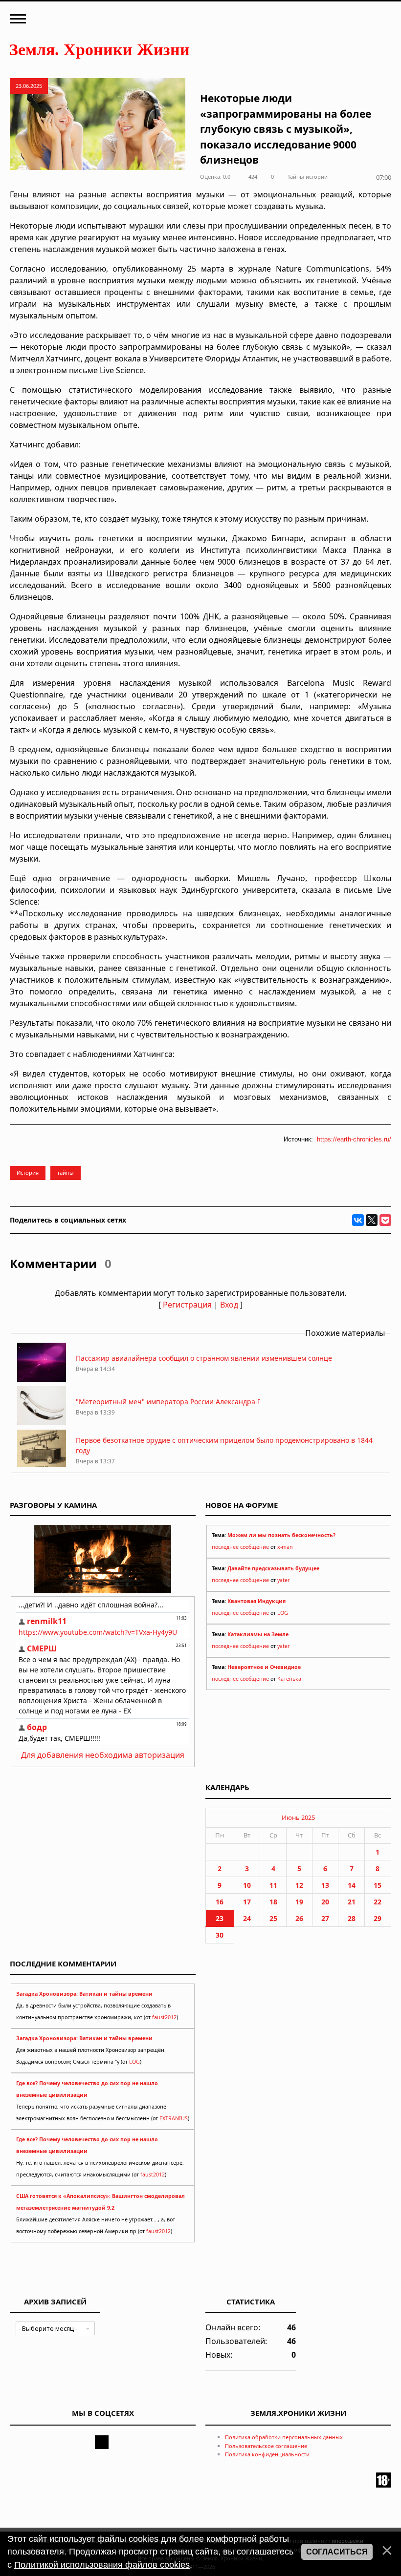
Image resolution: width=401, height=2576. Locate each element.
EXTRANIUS (174, 2118)
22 (378, 1902)
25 (273, 1918)
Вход (229, 1305)
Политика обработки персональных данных (284, 2437)
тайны (66, 1172)
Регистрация (187, 1305)
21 (352, 1902)
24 (247, 1918)
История (28, 1172)
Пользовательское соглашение (266, 2446)
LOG (283, 1613)
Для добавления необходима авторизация (103, 1755)
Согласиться (337, 2552)
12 (299, 1885)
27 (325, 1918)
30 (220, 1935)
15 (378, 1885)
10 (247, 1885)
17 (247, 1902)
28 (352, 1918)
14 (352, 1885)
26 (299, 1918)
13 (325, 1885)
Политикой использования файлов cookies (102, 2565)
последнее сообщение (240, 1547)
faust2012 (164, 2017)
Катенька (289, 1679)
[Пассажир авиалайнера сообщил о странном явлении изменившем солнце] (42, 1379)
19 (299, 1902)
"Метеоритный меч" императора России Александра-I (168, 1402)
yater (283, 1580)
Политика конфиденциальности (267, 2454)
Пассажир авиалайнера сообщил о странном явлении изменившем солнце (204, 1358)
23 (220, 1918)
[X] (372, 1220)
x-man (285, 1547)
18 (273, 1902)
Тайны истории (308, 177)
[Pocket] (385, 1220)
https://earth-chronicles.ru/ (354, 1139)
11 (273, 1885)
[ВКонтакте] (358, 1220)
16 (220, 1902)
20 (325, 1902)
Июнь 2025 (298, 1817)
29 (378, 1918)
